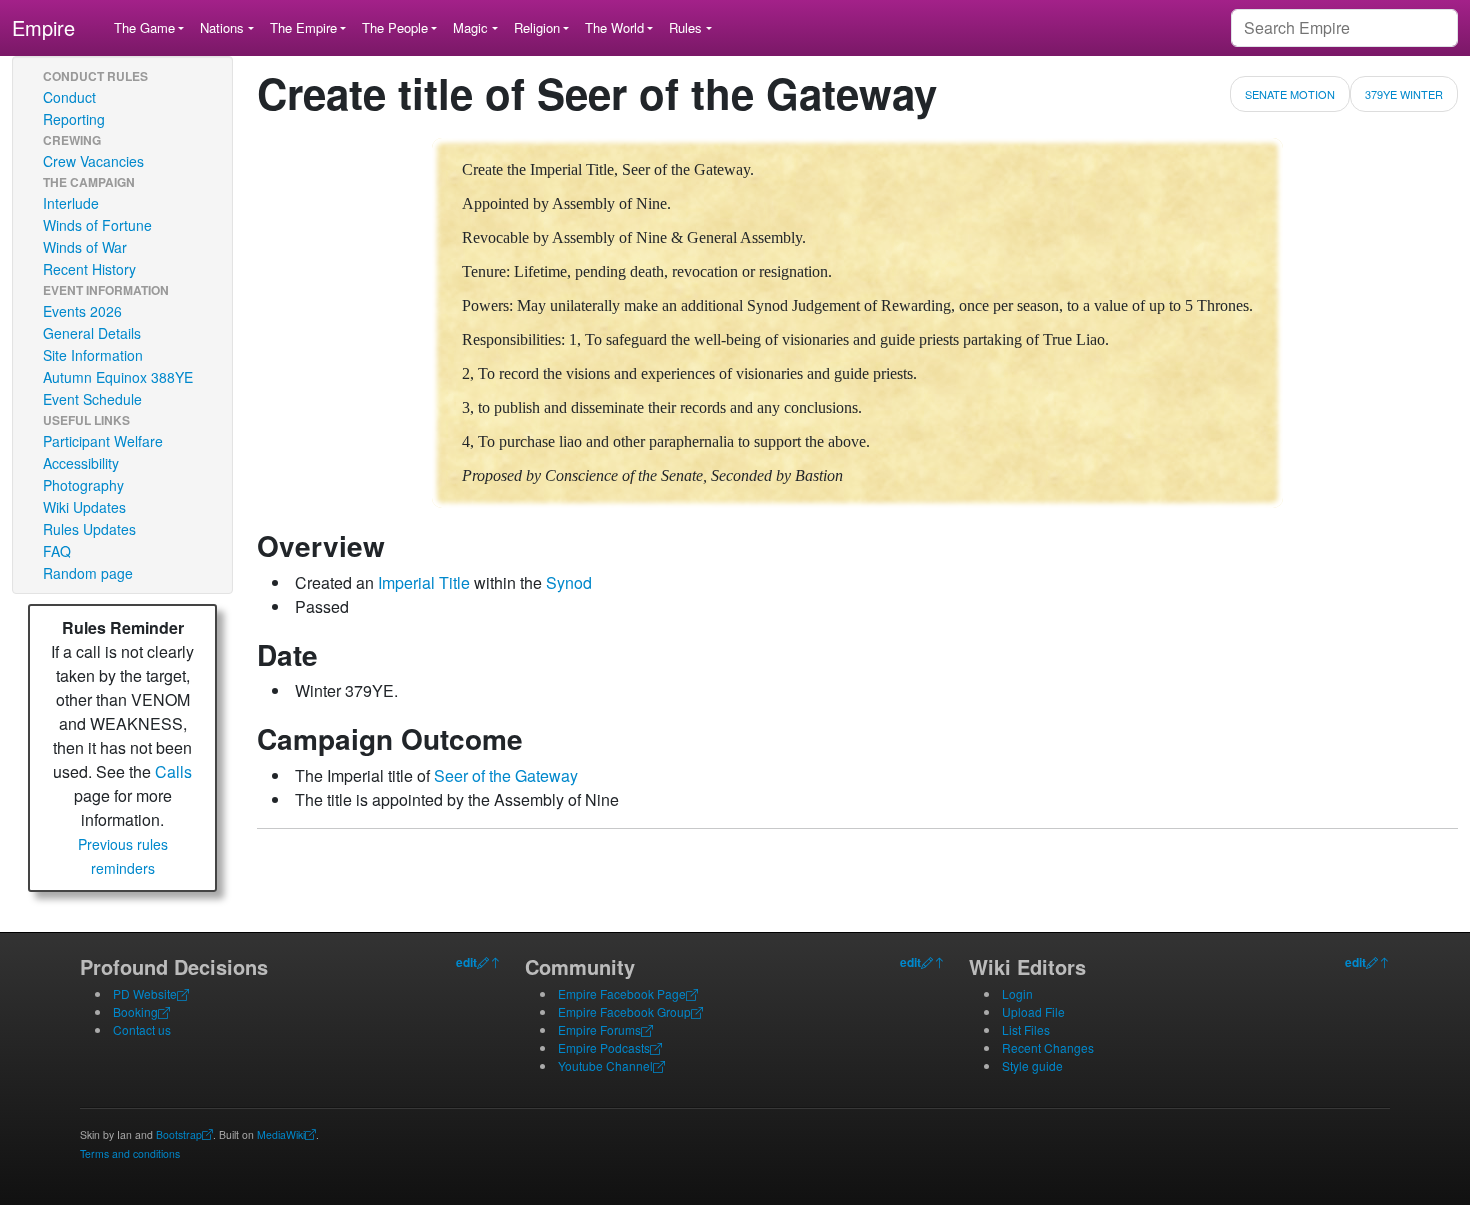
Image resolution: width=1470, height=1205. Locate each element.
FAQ (57, 551)
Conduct (69, 97)
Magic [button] (470, 27)
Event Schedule (92, 399)
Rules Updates (89, 529)
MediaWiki (281, 1134)
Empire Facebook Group (624, 1011)
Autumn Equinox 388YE (118, 377)
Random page (88, 573)
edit (466, 962)
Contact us (142, 1029)
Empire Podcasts (604, 1047)
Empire (43, 27)
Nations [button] (222, 27)
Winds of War (85, 247)
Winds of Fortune (97, 225)
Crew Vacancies (93, 161)
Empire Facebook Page (622, 993)
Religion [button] (537, 27)
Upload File (1033, 1011)
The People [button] (395, 27)
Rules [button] (685, 27)
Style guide (1032, 1065)
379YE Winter (1404, 94)
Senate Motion (1290, 94)
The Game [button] (144, 27)
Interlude (71, 203)
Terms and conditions (130, 1153)
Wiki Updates (84, 507)
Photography (83, 485)
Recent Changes (1048, 1047)
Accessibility (81, 463)
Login (1017, 993)
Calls (173, 771)
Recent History (89, 269)
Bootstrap (179, 1134)
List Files (1026, 1029)
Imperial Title (424, 582)
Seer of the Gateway (506, 775)
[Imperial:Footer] (483, 962)
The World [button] (614, 27)
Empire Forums (599, 1029)
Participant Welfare (103, 441)
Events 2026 (82, 311)
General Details (92, 333)
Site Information (93, 355)
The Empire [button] (303, 27)
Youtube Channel (605, 1065)
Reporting (74, 119)
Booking (135, 1011)
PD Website (145, 993)
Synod (569, 582)
